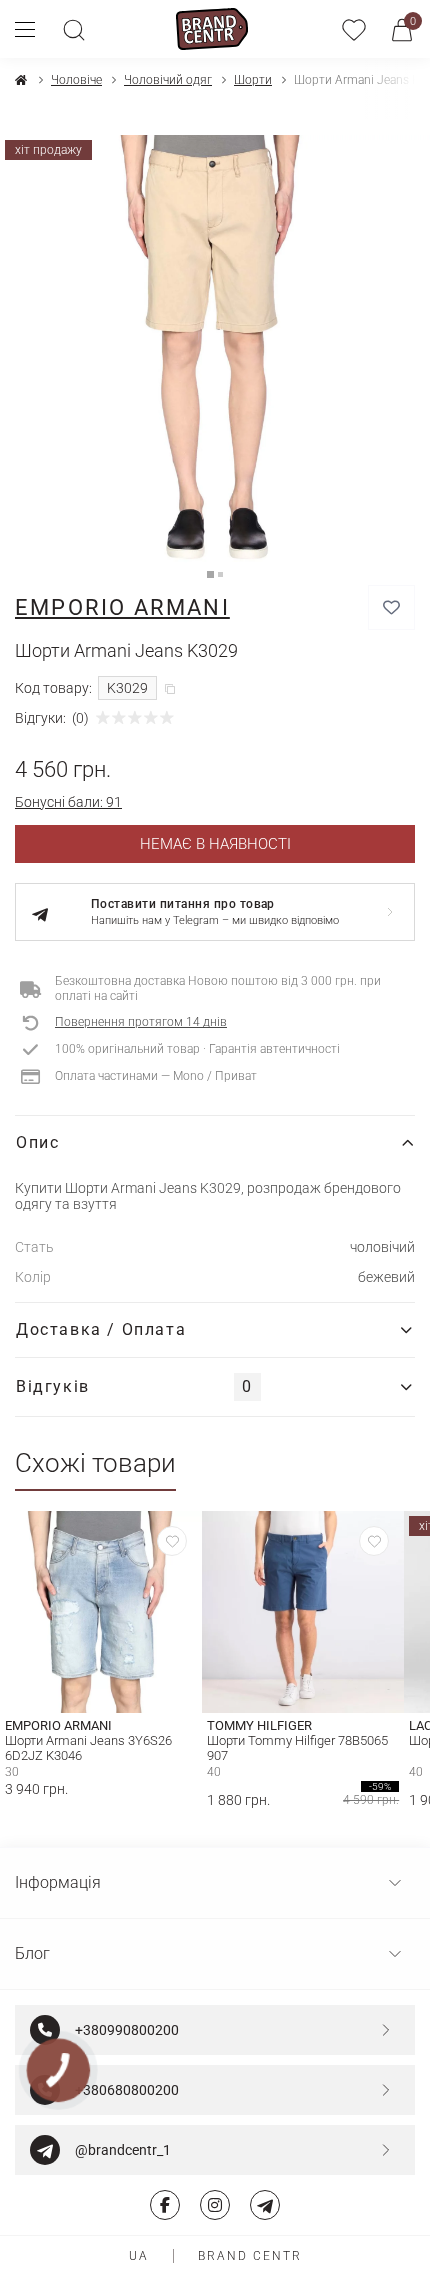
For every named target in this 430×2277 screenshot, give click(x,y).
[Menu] (32, 29)
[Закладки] (354, 29)
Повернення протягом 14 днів (141, 1022)
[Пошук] (74, 29)
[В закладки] (391, 607)
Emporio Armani (122, 607)
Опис (37, 1142)
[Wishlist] (172, 1541)
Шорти (253, 80)
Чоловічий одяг (168, 80)
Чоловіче (76, 80)
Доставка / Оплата (101, 1329)
